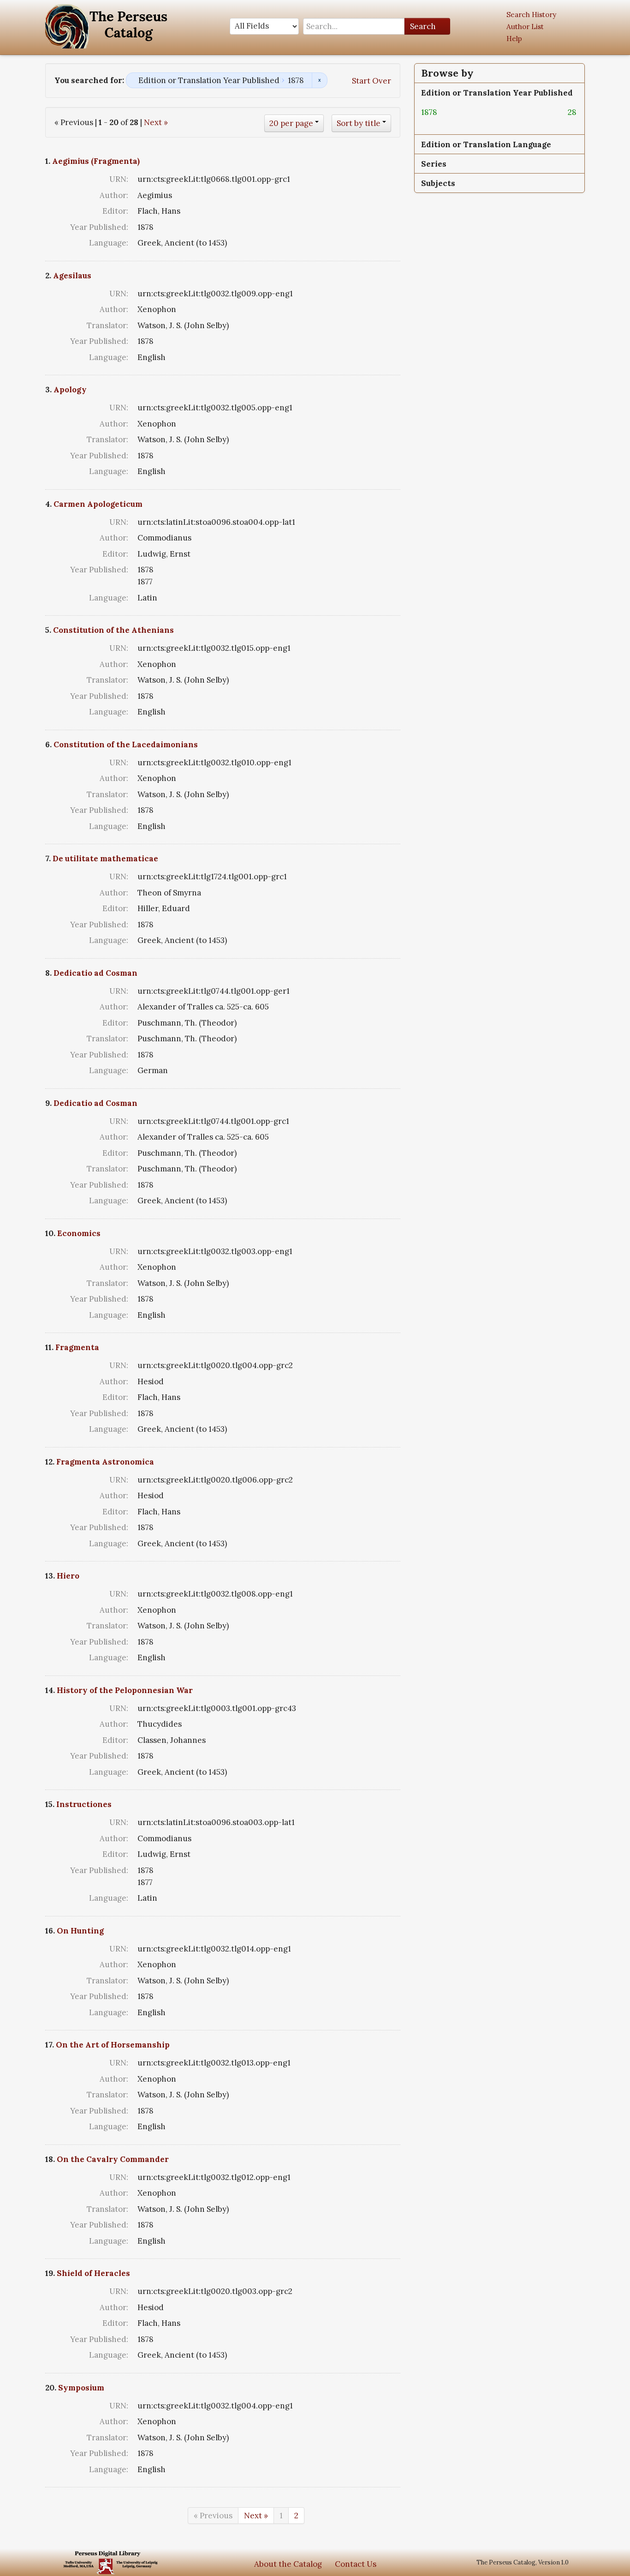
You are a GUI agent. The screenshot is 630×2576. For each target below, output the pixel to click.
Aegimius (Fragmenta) (96, 161)
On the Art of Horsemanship (113, 2045)
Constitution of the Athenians (113, 630)
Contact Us (356, 2564)
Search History (531, 15)
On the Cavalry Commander (113, 2159)
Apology (70, 390)
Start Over (371, 81)
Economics (79, 1233)
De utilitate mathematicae (105, 859)
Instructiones (84, 1804)
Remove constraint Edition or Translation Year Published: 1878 (319, 80)
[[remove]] (445, 112)
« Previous (213, 2516)
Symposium (81, 2388)
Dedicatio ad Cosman (95, 973)
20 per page (291, 123)
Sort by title (359, 123)
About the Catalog (288, 2564)
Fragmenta (77, 1347)
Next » (156, 122)
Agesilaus (72, 276)
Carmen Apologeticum (98, 504)
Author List (525, 27)
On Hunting (80, 1931)
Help (514, 39)
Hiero (68, 1576)
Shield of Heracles (93, 2273)
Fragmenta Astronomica (105, 1462)
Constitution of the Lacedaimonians (126, 745)
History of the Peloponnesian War (125, 1690)
